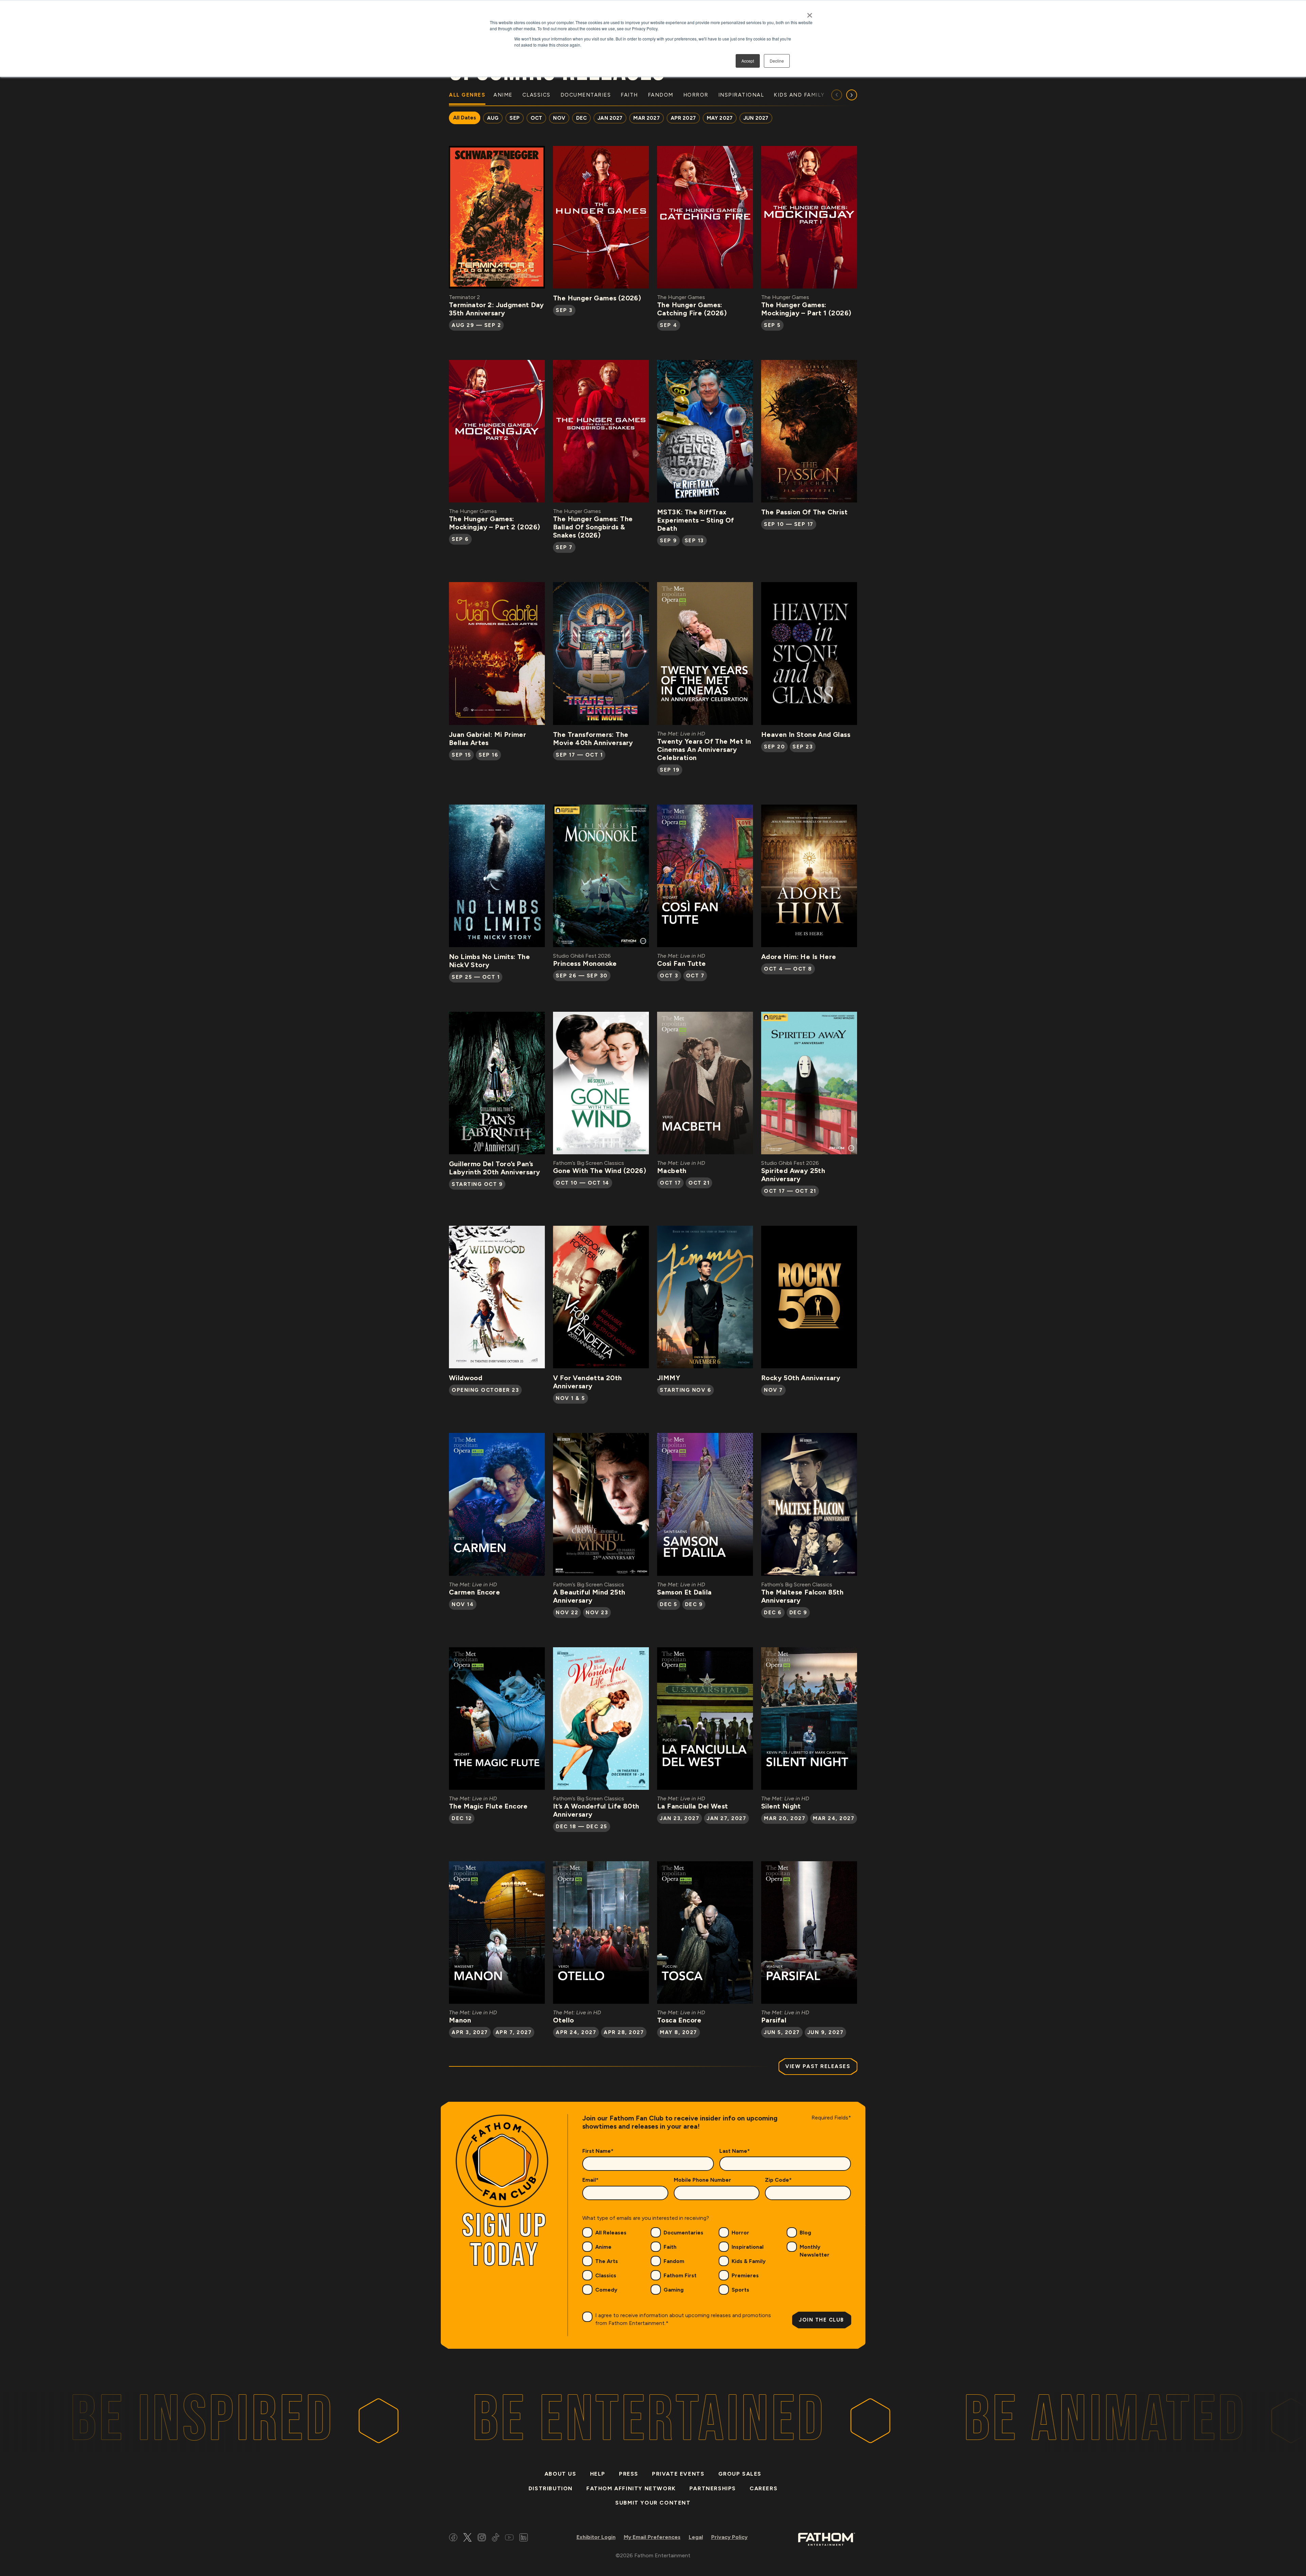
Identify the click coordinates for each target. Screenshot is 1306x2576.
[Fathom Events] (826, 2539)
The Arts (607, 2261)
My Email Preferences (652, 2537)
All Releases (611, 2233)
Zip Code (778, 2180)
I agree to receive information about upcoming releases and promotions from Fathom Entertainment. (683, 2319)
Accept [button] (748, 61)
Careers (764, 2488)
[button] (852, 95)
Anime (603, 2247)
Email (590, 2180)
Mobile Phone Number (702, 2180)
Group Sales (740, 2474)
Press (629, 2474)
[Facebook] (453, 2538)
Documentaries (683, 2233)
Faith (670, 2247)
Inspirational (748, 2247)
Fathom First (680, 2275)
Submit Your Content (653, 2503)
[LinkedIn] (524, 2538)
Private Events (678, 2474)
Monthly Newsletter (815, 2251)
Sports (740, 2290)
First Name (598, 2151)
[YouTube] (509, 2538)
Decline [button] (777, 61)
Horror (740, 2233)
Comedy (606, 2290)
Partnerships (713, 2488)
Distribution (551, 2488)
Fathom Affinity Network (631, 2488)
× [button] (810, 13)
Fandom (674, 2261)
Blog (805, 2233)
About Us (560, 2474)
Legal (696, 2537)
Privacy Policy (729, 2537)
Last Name (735, 2151)
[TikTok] (496, 2538)
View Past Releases (818, 2066)
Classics (606, 2275)
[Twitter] (467, 2538)
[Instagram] (482, 2538)
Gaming (674, 2290)
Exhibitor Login (596, 2537)
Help (598, 2474)
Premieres (745, 2275)
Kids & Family (749, 2261)
